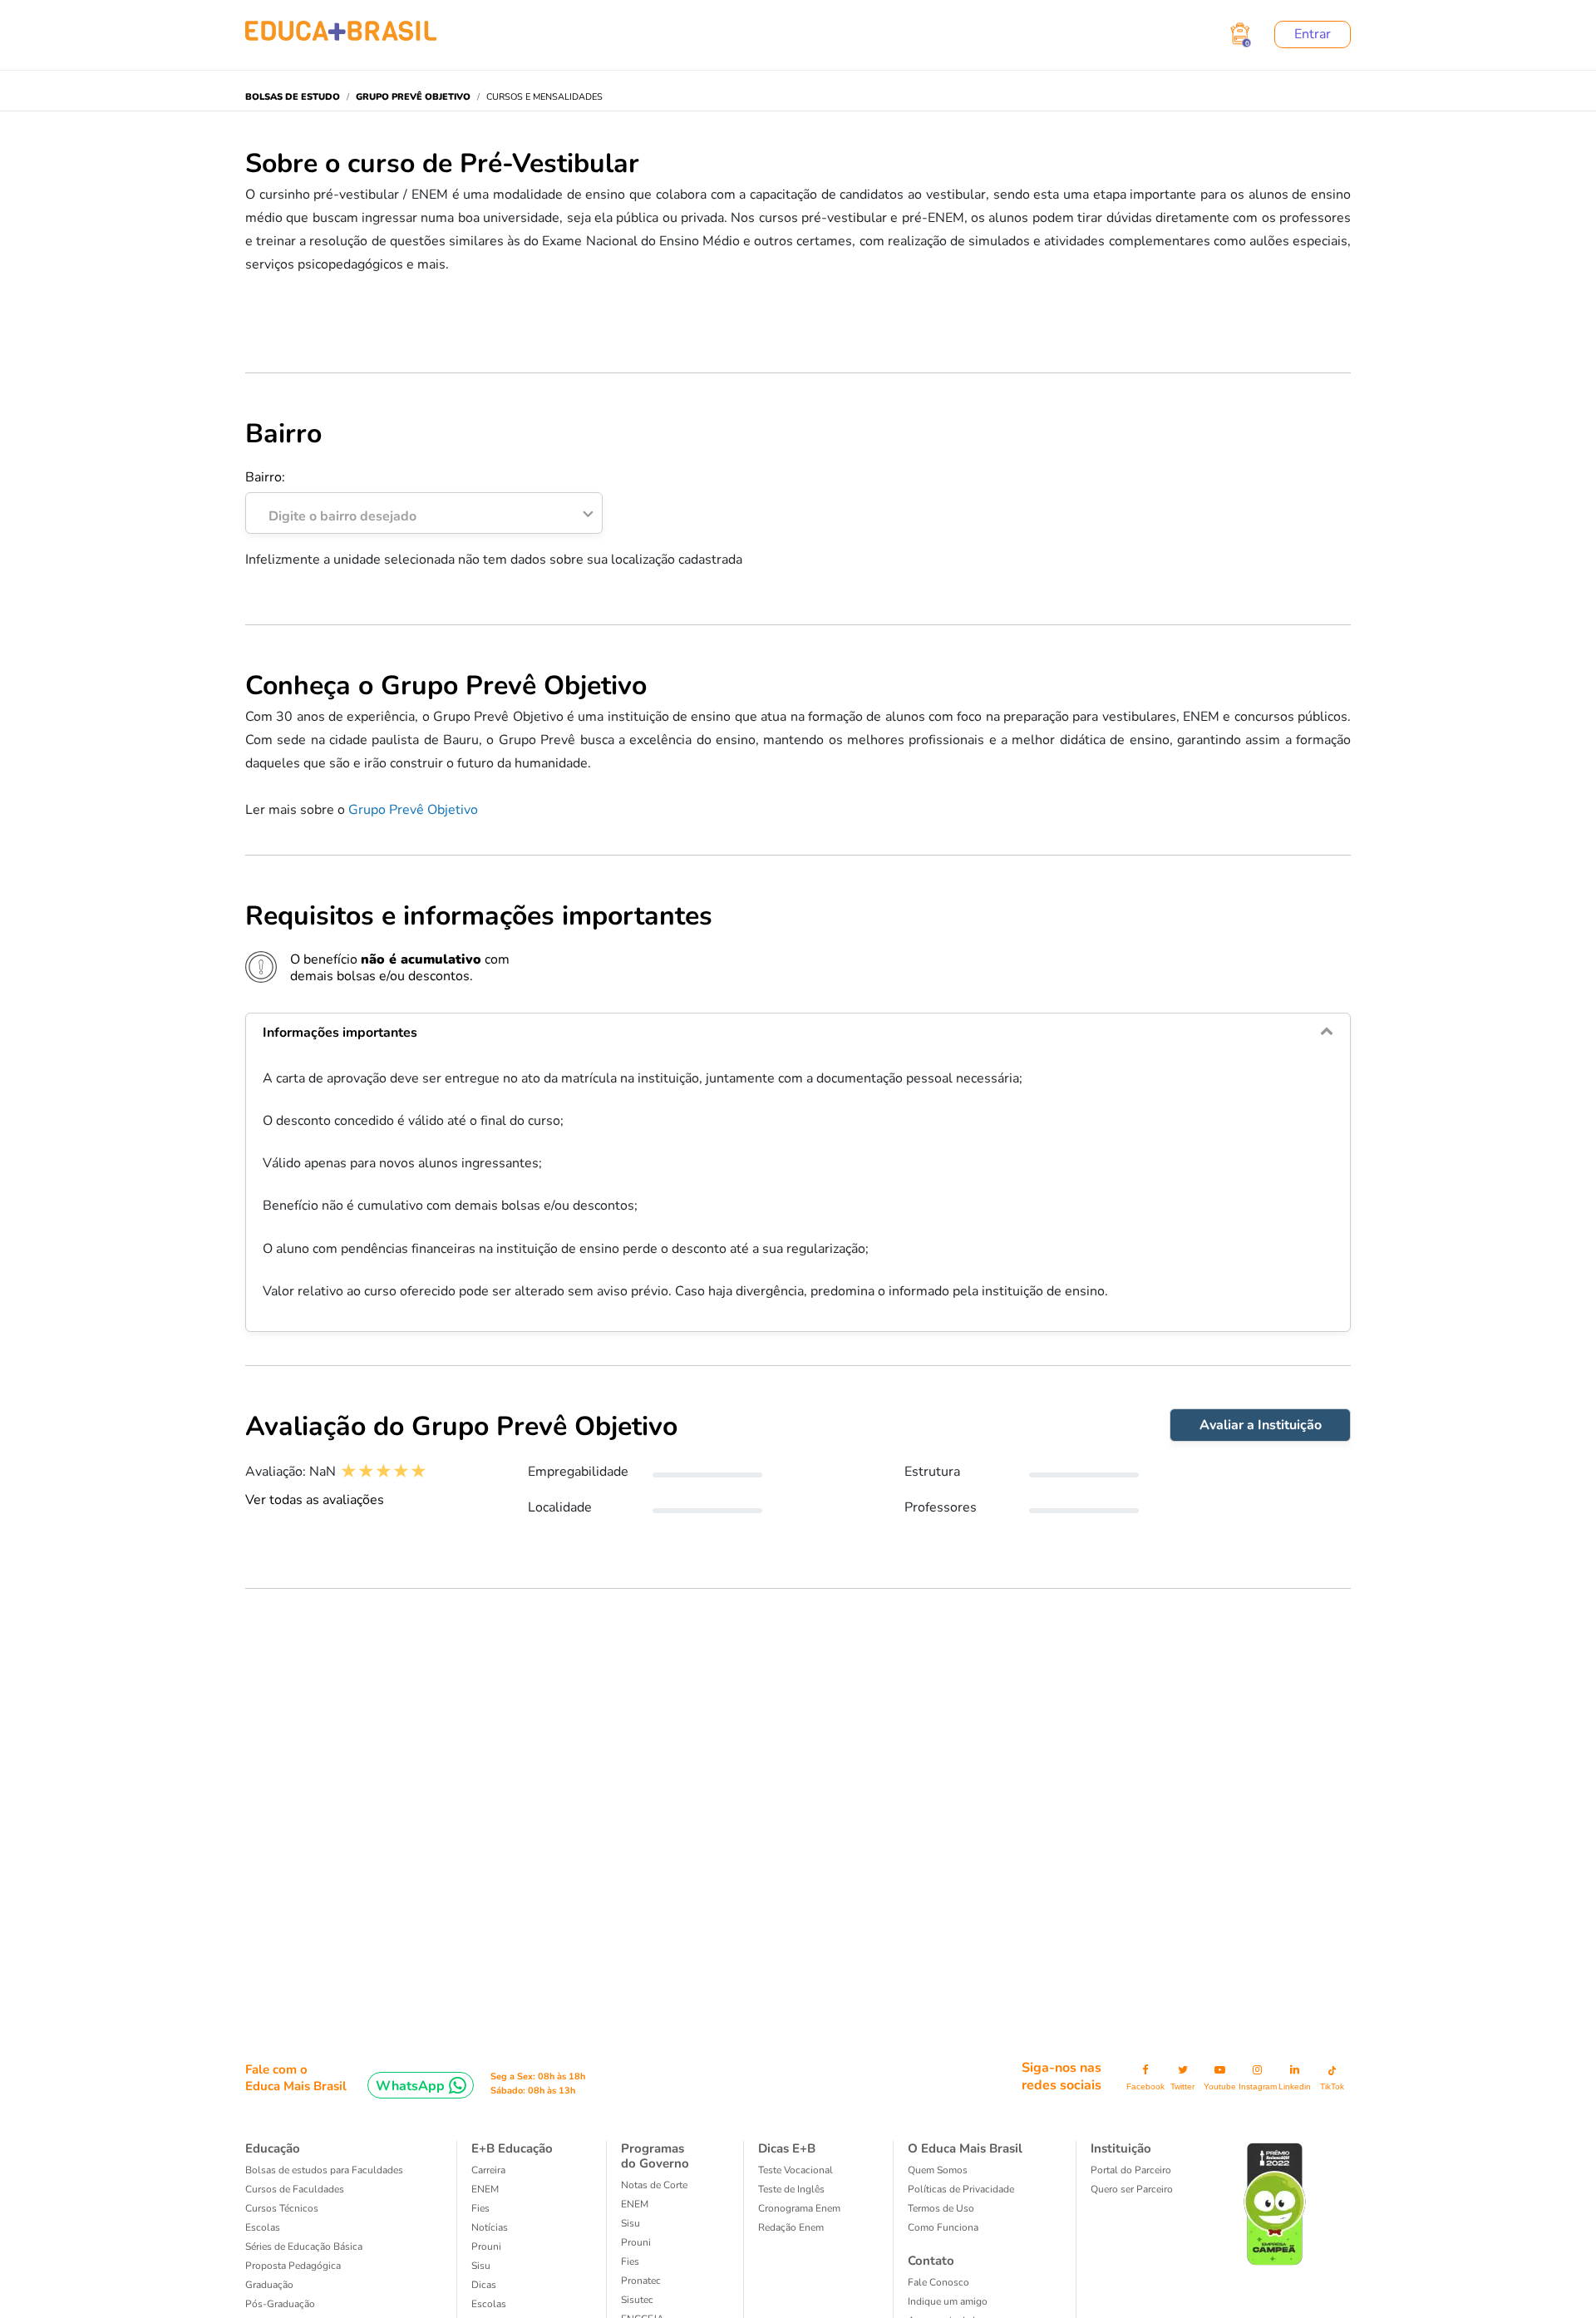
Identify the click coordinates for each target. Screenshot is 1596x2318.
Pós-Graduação (280, 2304)
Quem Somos (938, 2170)
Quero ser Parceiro (1132, 2189)
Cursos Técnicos (282, 2208)
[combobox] (415, 512)
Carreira (488, 2170)
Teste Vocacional (796, 2170)
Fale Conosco (938, 2282)
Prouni (486, 2246)
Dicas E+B (787, 2148)
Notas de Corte (654, 2185)
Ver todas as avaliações (315, 1500)
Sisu (481, 2266)
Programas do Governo (655, 2156)
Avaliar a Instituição (1261, 1425)
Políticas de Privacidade (961, 2189)
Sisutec (637, 2300)
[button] (798, 1033)
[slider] (384, 1471)
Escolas (263, 2227)
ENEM (485, 2189)
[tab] (798, 1033)
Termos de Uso (941, 2208)
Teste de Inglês (791, 2189)
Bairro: (331, 497)
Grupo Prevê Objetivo (413, 810)
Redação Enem (791, 2227)
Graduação (269, 2285)
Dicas (484, 2285)
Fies (480, 2208)
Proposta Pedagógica (293, 2266)
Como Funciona (943, 2227)
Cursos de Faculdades (295, 2189)
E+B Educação (512, 2148)
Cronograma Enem (799, 2208)
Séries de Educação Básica (304, 2246)
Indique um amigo (948, 2301)
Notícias (490, 2227)
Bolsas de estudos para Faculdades (324, 2170)
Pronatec (641, 2281)
